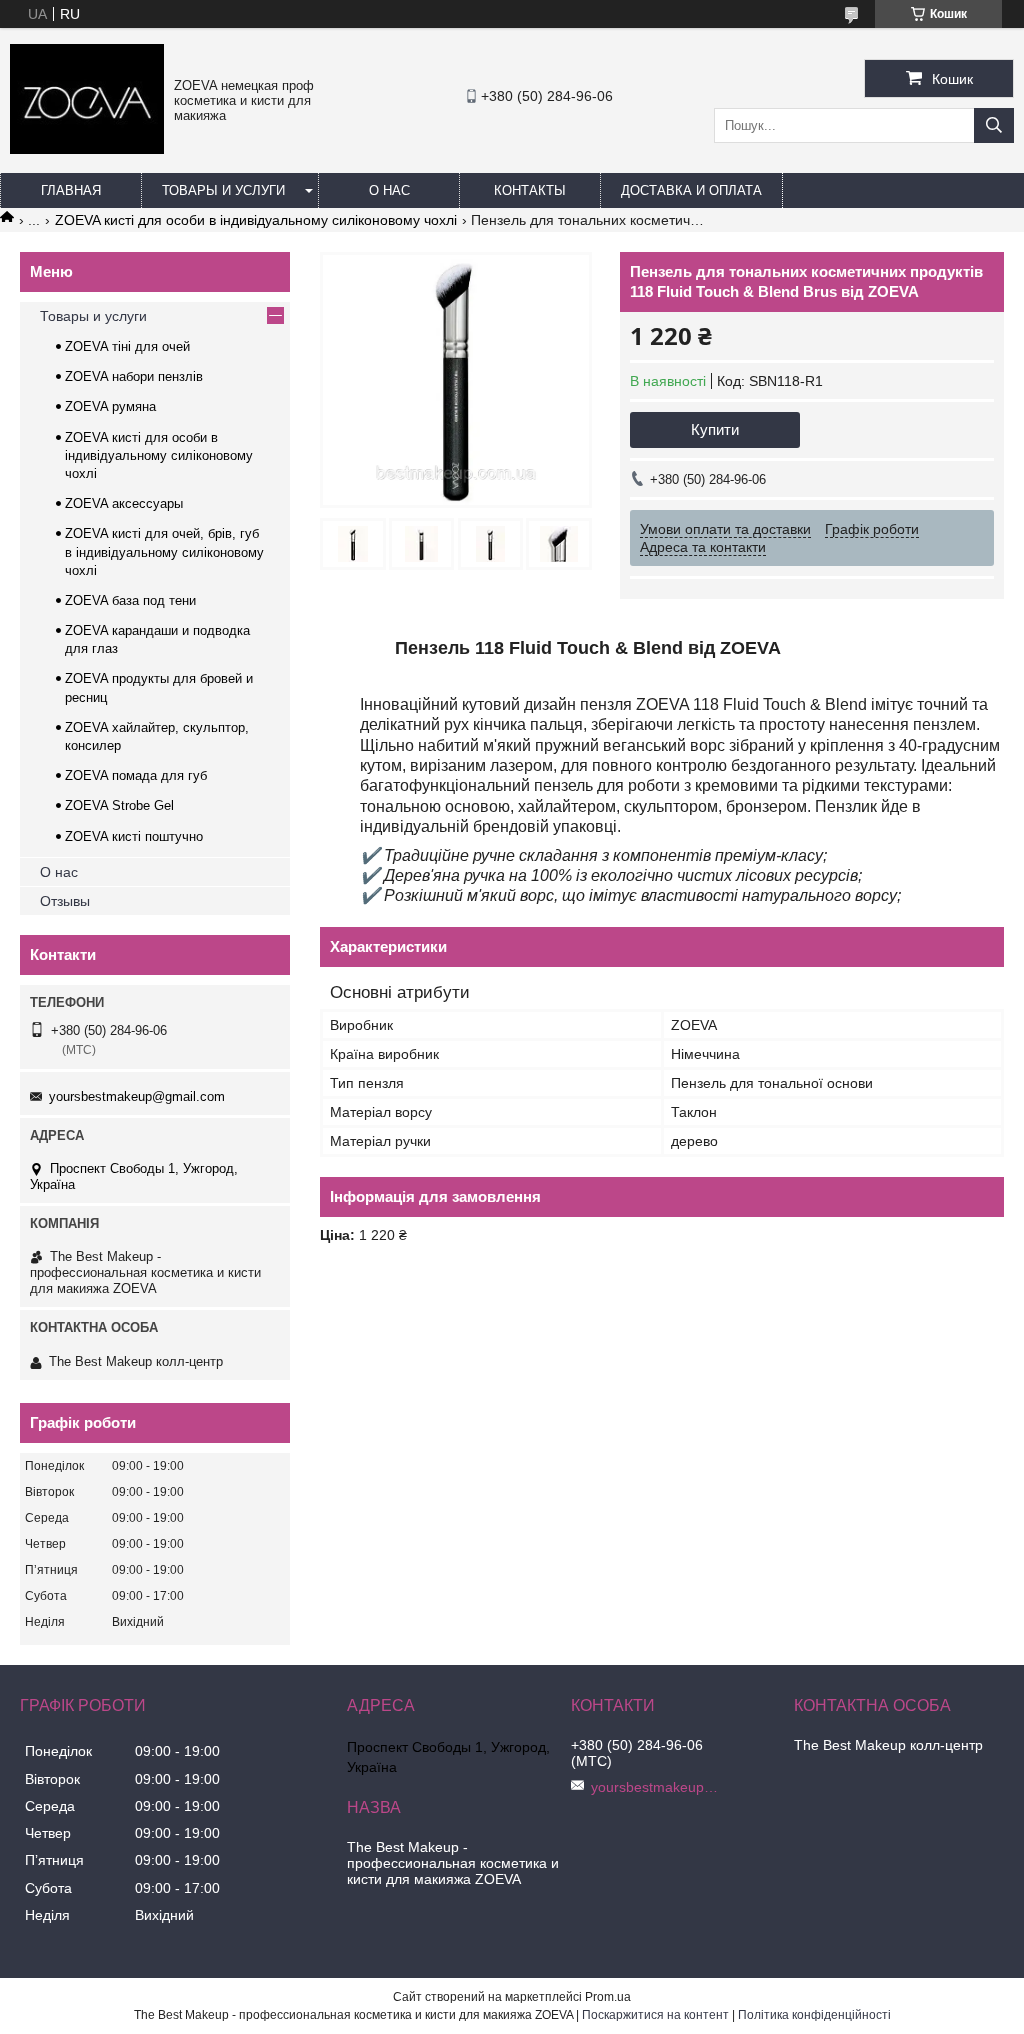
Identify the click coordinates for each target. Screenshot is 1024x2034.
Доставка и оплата (691, 190)
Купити (715, 429)
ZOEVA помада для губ (136, 775)
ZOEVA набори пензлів (134, 376)
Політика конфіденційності (814, 2015)
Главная (71, 190)
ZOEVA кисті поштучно (134, 836)
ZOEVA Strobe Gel (119, 805)
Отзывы (65, 901)
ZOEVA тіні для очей (127, 346)
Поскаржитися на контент (655, 2015)
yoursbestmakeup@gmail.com (137, 1096)
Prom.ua (608, 1997)
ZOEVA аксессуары (124, 503)
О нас (389, 190)
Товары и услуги (223, 190)
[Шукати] (994, 125)
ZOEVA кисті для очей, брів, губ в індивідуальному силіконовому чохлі (164, 551)
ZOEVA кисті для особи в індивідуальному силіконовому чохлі (256, 220)
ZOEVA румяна (110, 406)
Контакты (530, 190)
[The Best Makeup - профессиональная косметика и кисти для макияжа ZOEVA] (87, 149)
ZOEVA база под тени (130, 600)
